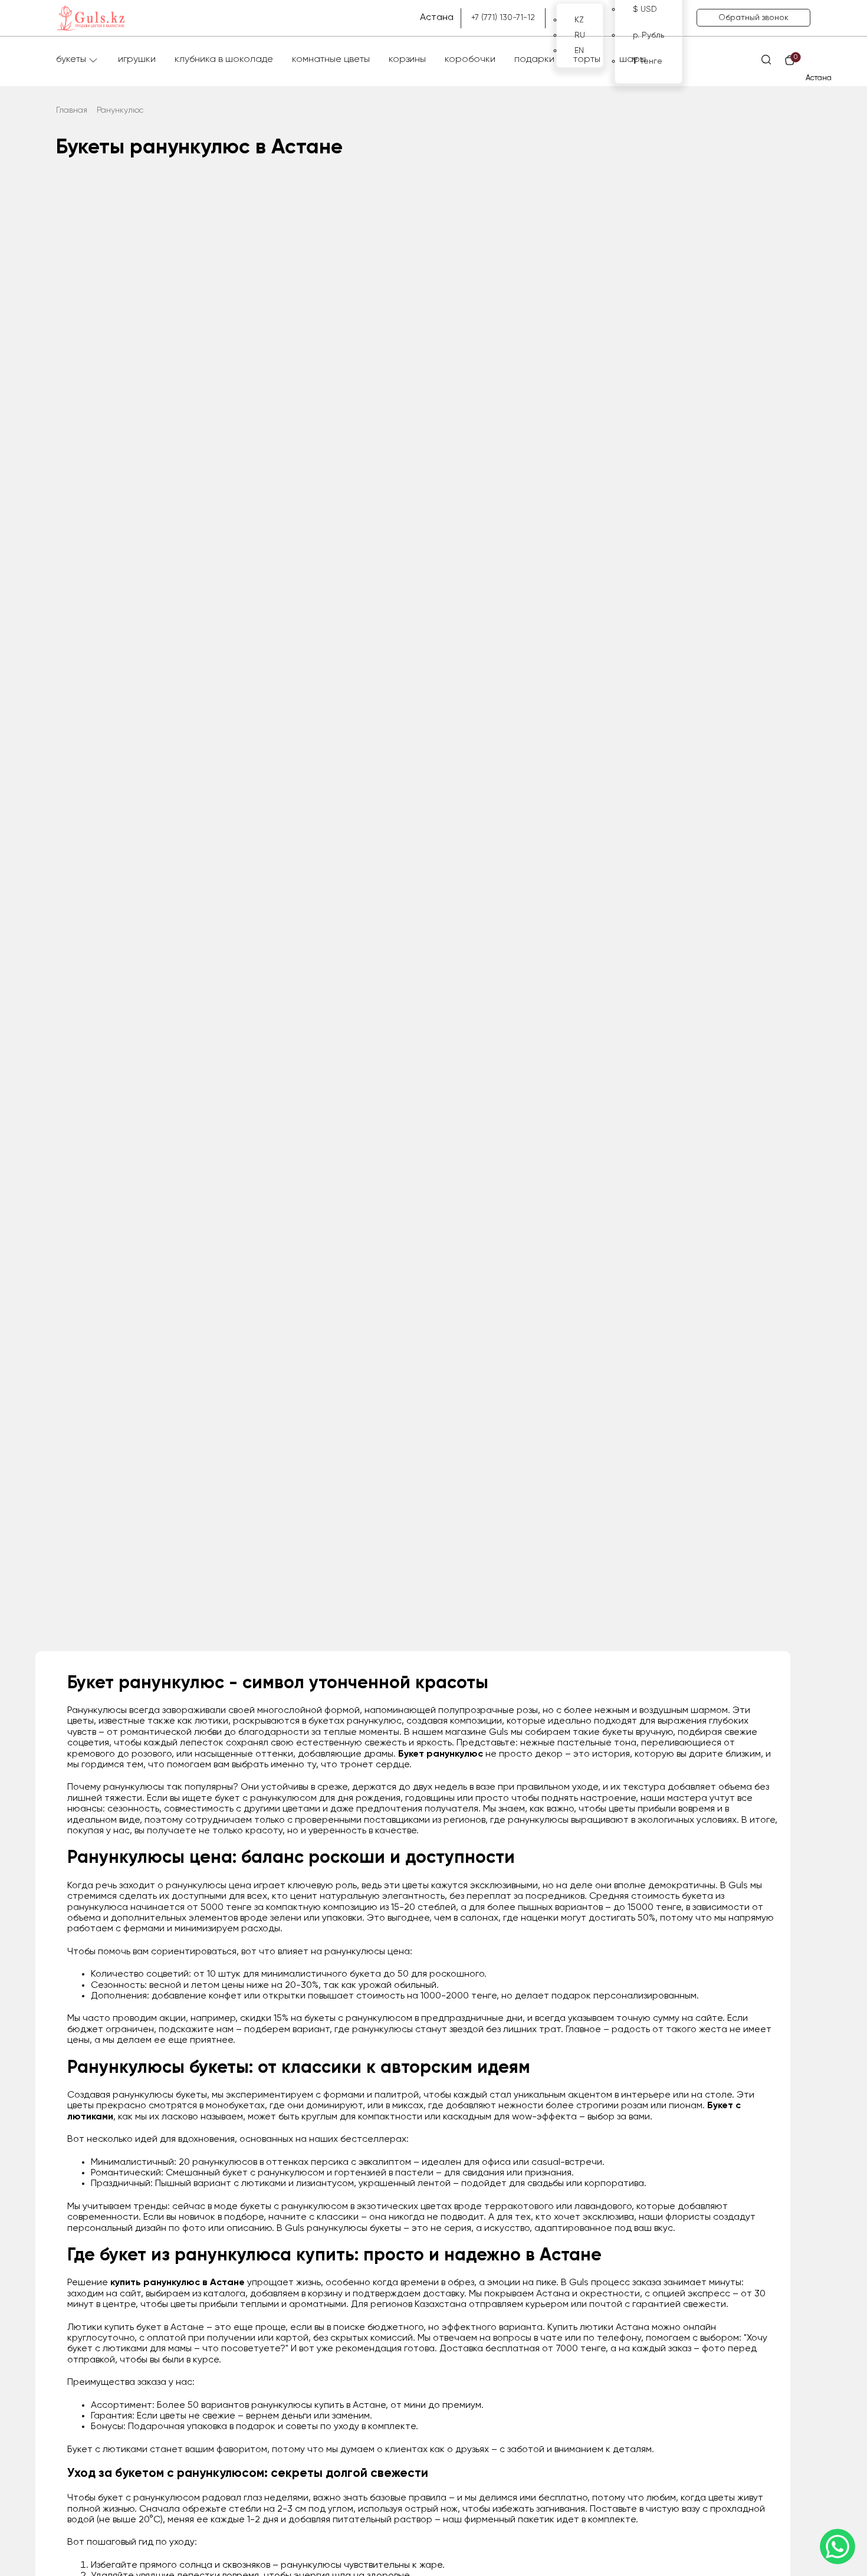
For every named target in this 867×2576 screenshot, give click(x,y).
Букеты (71, 60)
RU (580, 35)
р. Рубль (648, 35)
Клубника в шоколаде (224, 60)
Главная (72, 110)
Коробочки (470, 60)
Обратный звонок (753, 18)
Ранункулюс (120, 110)
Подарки (534, 60)
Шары (633, 60)
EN (579, 51)
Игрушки (137, 60)
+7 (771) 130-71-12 (503, 18)
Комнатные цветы (331, 60)
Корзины (407, 60)
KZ (579, 20)
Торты (587, 60)
